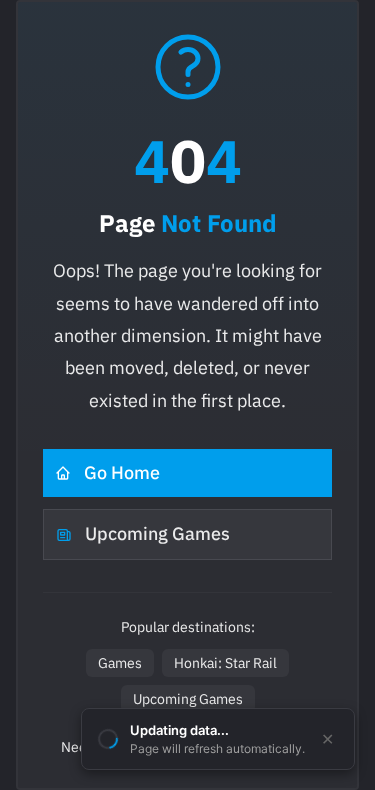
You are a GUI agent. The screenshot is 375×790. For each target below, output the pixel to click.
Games (120, 663)
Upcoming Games (157, 533)
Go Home (122, 472)
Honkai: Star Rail (225, 663)
